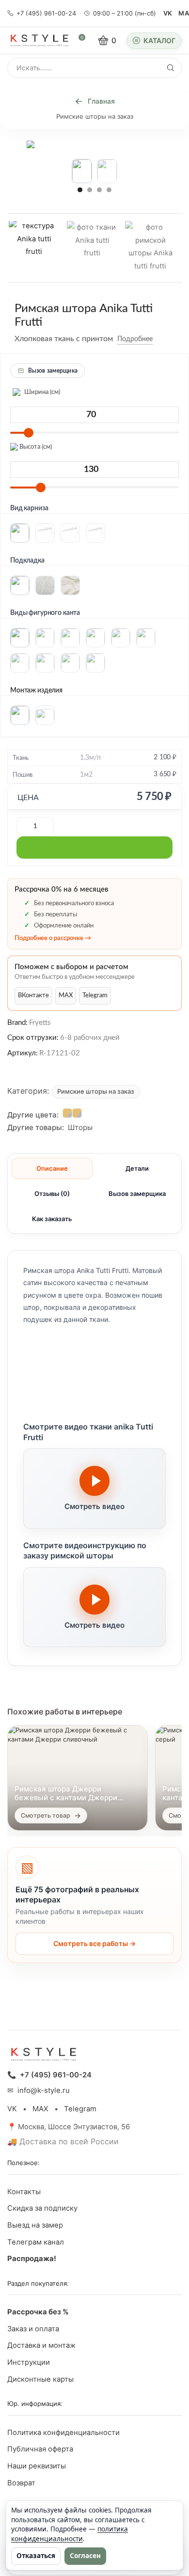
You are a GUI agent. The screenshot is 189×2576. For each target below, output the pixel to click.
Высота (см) (35, 447)
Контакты (24, 2192)
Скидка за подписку (42, 2208)
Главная (101, 101)
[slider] (29, 433)
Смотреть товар (46, 1815)
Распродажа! (32, 2259)
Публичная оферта (40, 2449)
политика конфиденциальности (70, 2534)
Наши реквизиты (37, 2466)
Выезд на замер (35, 2225)
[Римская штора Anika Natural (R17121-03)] (67, 1113)
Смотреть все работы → (94, 1943)
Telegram (95, 996)
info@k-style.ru (44, 2090)
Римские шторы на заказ (95, 116)
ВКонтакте (33, 996)
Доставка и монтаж (41, 2345)
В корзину (94, 848)
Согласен (85, 2556)
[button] (80, 189)
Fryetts (40, 1023)
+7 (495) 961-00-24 (46, 13)
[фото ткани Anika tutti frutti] (92, 248)
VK (168, 13)
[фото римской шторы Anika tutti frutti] (150, 248)
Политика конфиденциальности (63, 2433)
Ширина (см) (41, 392)
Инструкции (29, 2362)
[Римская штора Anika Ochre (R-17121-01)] (77, 1113)
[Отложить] (160, 339)
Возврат (21, 2483)
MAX (66, 996)
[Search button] (171, 68)
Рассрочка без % (38, 2312)
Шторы (80, 1127)
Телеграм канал (36, 2242)
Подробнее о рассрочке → (53, 938)
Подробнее (135, 339)
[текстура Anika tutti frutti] (34, 246)
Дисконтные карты (40, 2379)
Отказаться (36, 2556)
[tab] (52, 1168)
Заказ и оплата (33, 2329)
